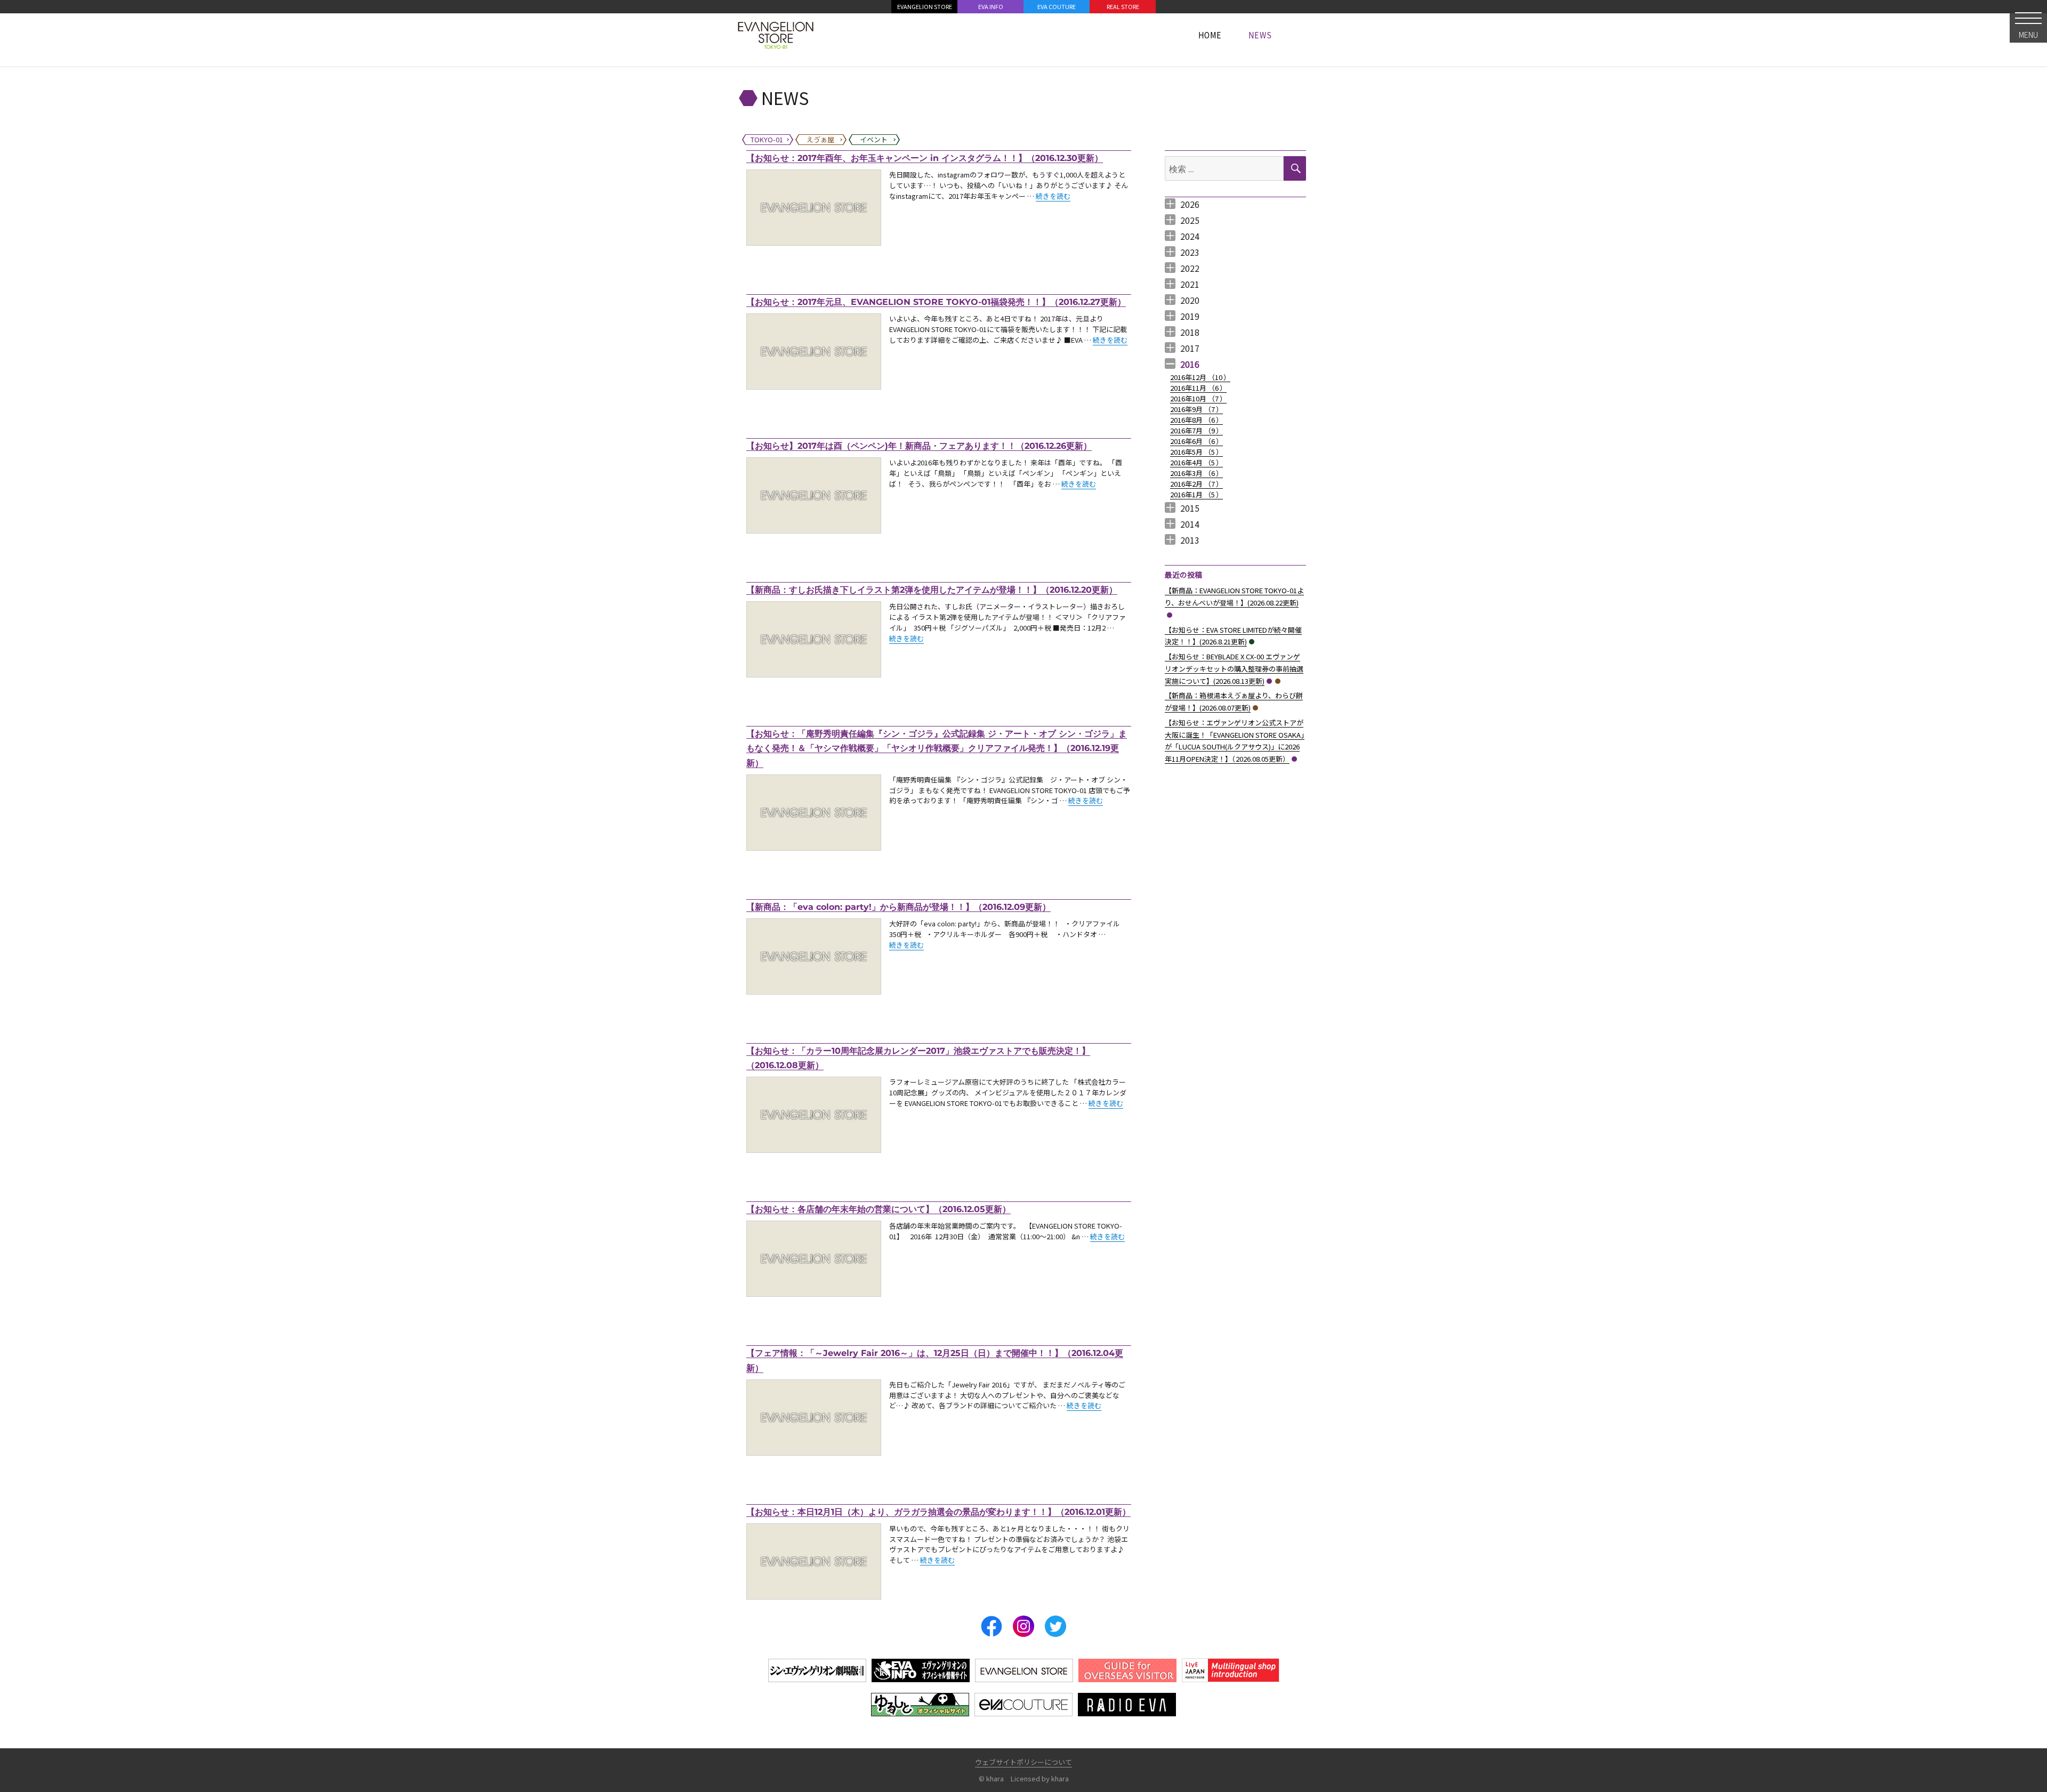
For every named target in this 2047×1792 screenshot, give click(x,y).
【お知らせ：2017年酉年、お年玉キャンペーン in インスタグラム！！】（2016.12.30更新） (925, 158)
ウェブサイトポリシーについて (1023, 1762)
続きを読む (1053, 196)
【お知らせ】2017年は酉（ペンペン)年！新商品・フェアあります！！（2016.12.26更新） (919, 446)
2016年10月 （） (1198, 398)
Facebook (992, 1626)
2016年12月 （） (1200, 377)
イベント (1252, 642)
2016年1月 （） (1196, 494)
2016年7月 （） (1196, 430)
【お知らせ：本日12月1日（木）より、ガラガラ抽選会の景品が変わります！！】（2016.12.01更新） (938, 1512)
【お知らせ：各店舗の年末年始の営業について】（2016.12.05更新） (879, 1209)
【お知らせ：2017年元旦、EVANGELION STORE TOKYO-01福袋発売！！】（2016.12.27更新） (936, 302)
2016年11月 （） (1198, 388)
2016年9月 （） (1196, 409)
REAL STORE (1123, 6)
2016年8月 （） (1196, 420)
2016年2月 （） (1196, 484)
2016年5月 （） (1196, 452)
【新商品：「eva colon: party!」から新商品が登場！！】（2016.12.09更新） (898, 907)
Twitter (1055, 1626)
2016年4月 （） (1196, 462)
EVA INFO (991, 6)
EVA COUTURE (1057, 6)
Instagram (1023, 1626)
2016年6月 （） (1196, 441)
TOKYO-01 (1170, 615)
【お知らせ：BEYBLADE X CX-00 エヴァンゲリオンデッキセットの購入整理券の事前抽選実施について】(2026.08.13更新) (1234, 669)
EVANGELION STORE (925, 6)
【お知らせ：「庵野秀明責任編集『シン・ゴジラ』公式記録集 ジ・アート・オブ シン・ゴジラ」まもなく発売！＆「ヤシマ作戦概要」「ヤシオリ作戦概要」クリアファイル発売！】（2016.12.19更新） (937, 748)
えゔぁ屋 (1278, 681)
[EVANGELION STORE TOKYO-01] (776, 35)
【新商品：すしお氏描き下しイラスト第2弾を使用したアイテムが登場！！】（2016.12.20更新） (932, 590)
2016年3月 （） (1196, 473)
